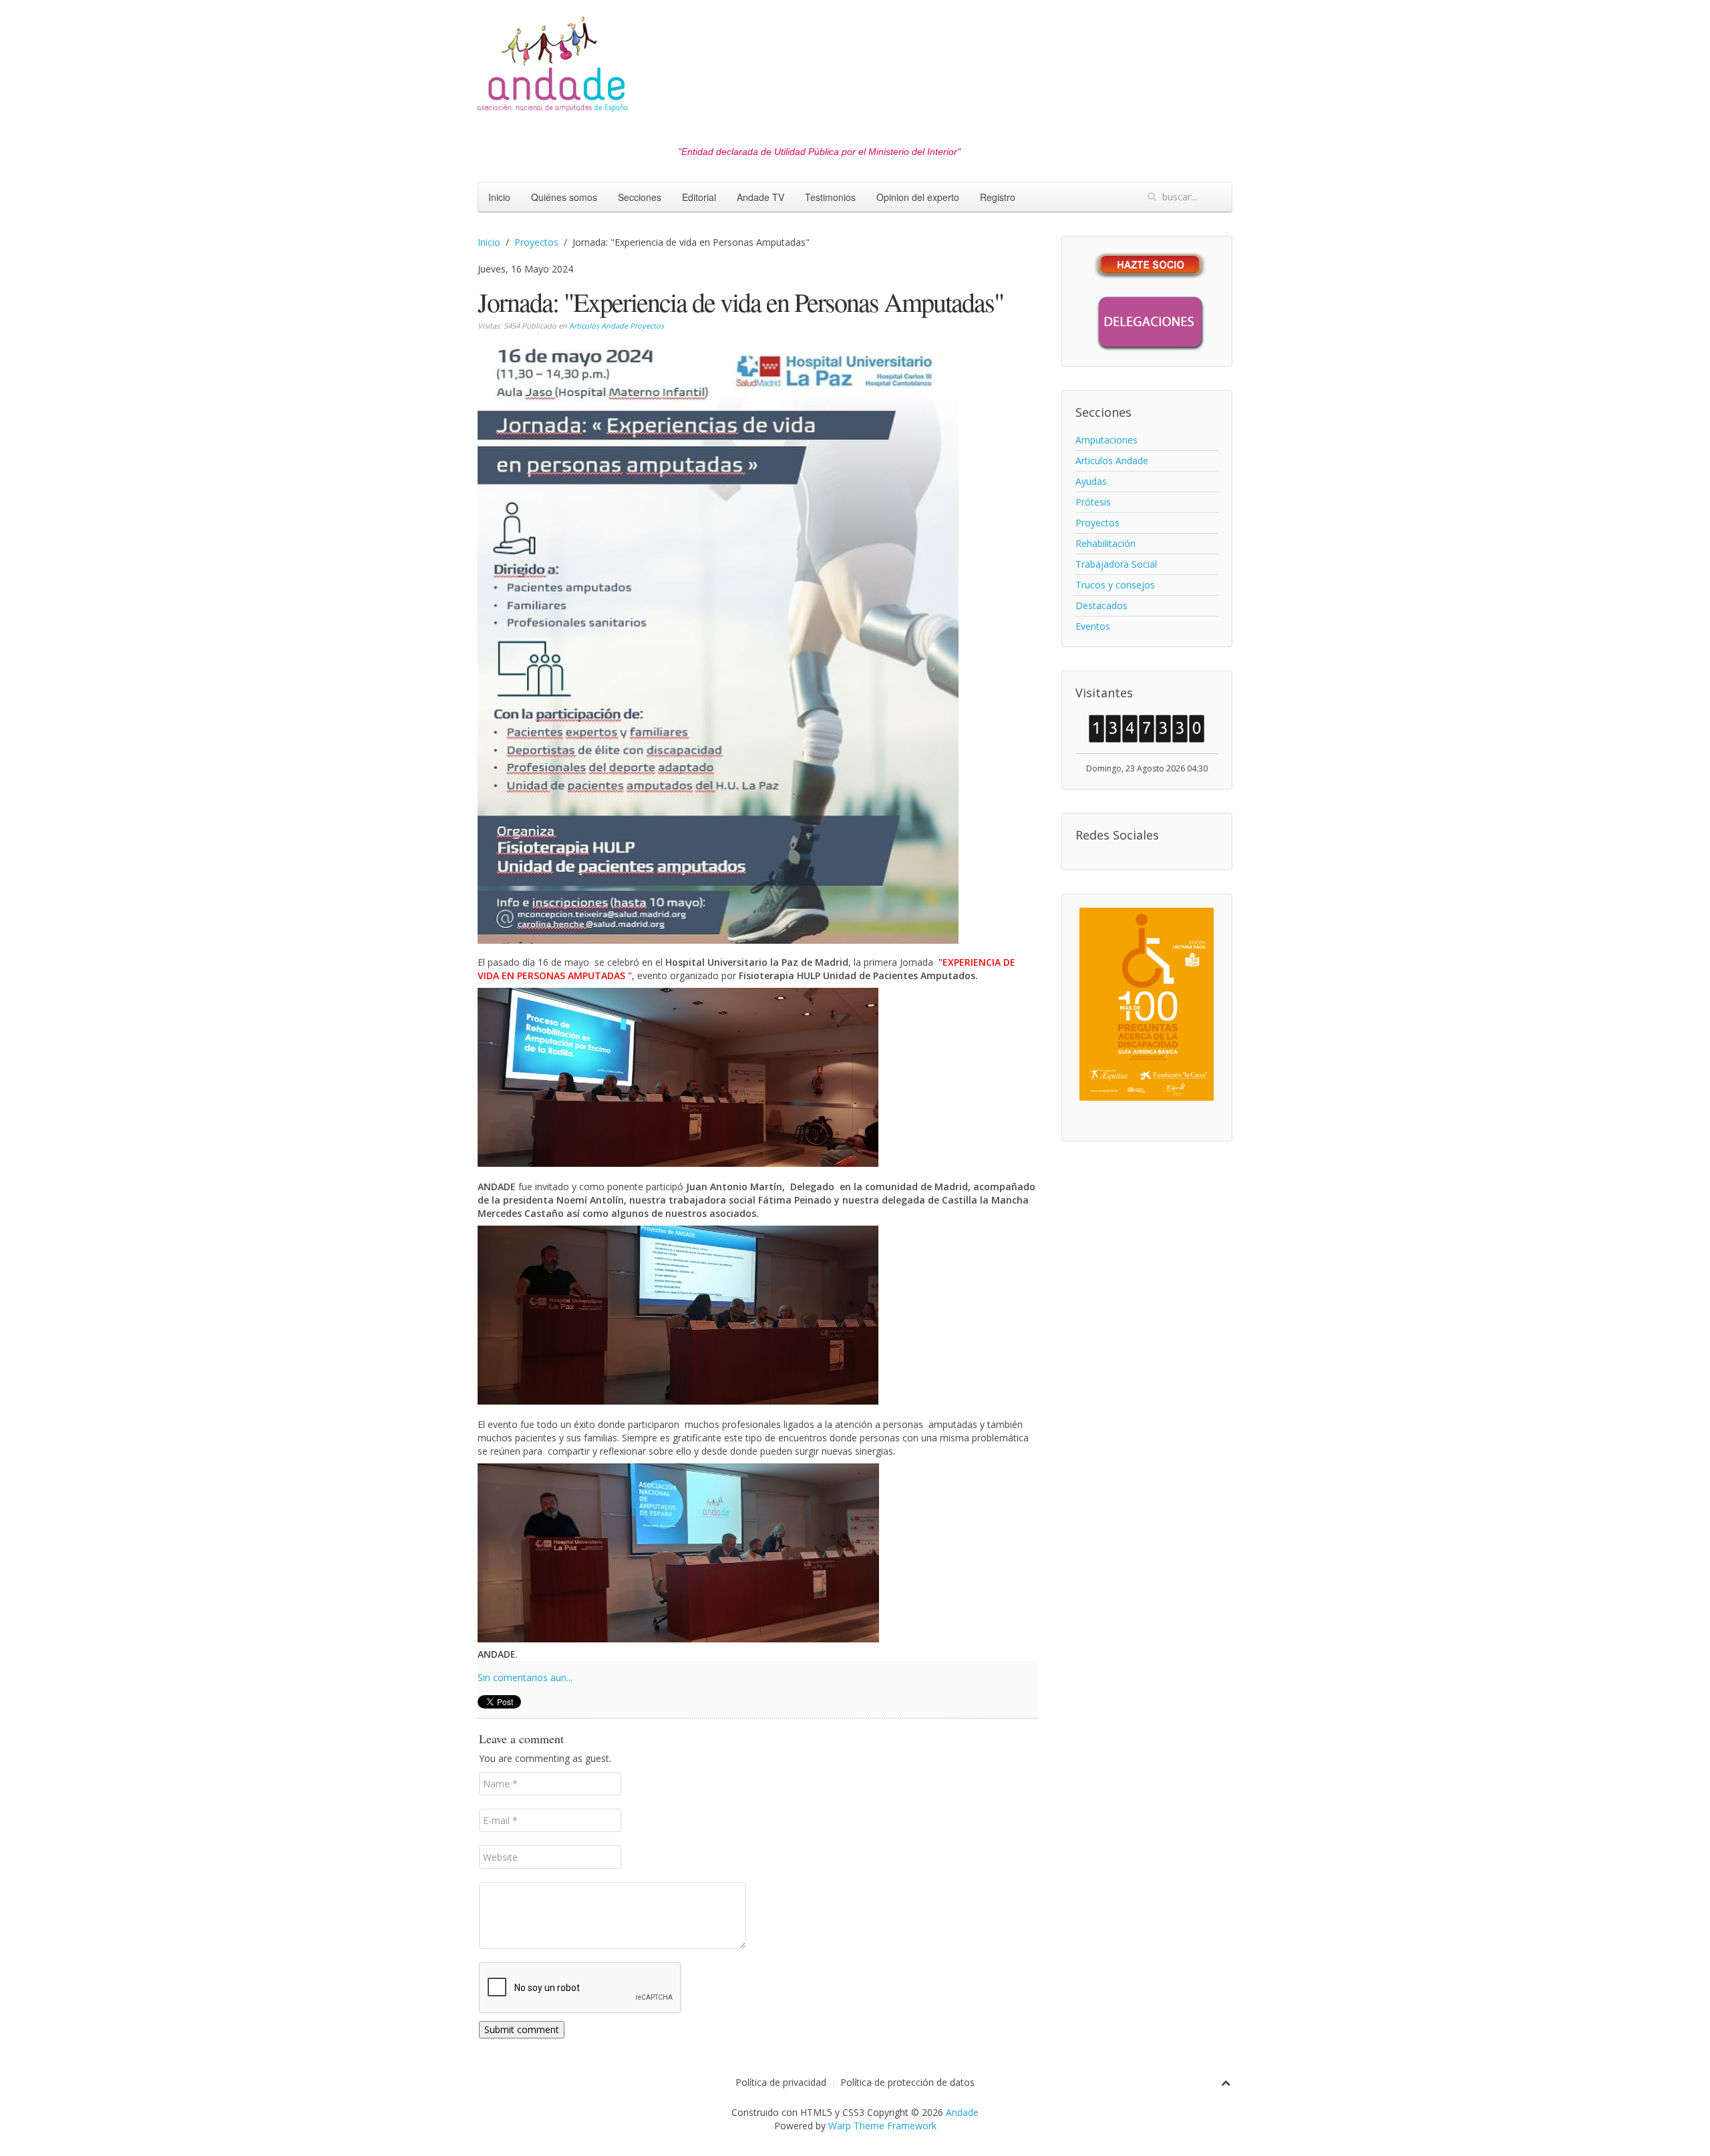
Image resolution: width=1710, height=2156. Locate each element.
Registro (998, 197)
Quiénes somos (564, 197)
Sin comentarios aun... (525, 1677)
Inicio (499, 197)
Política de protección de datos (907, 2082)
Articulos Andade (598, 326)
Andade (962, 2112)
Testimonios (830, 197)
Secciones (640, 197)
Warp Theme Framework (882, 2126)
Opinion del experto (918, 197)
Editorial (699, 197)
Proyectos (536, 242)
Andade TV (760, 197)
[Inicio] (553, 68)
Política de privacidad (781, 2082)
